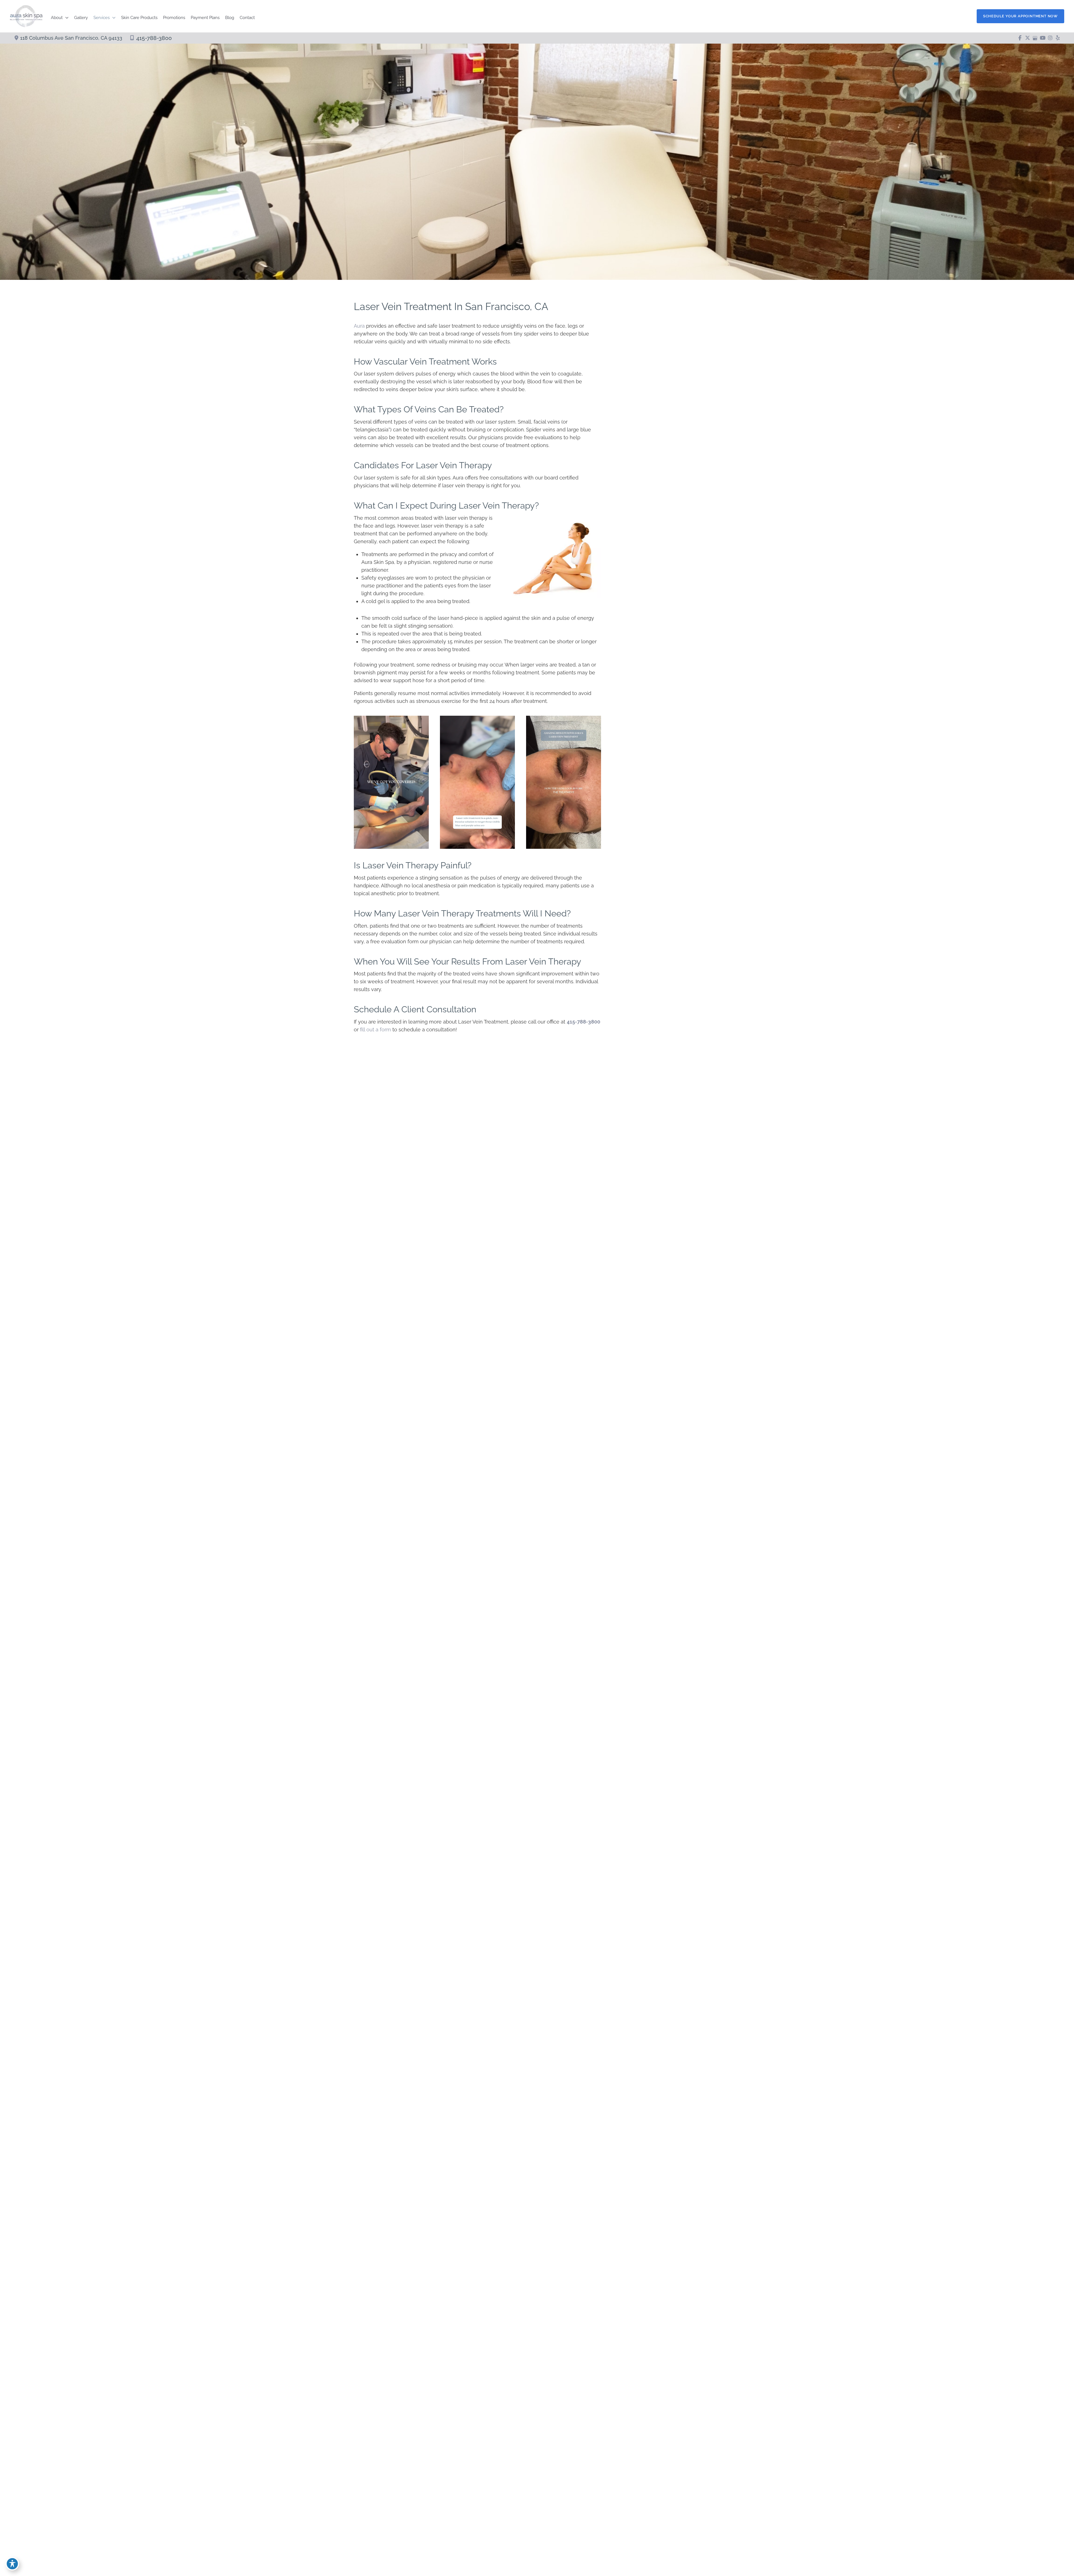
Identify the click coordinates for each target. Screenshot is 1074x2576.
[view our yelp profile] (1058, 38)
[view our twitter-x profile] (1027, 38)
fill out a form (375, 1030)
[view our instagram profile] (1050, 38)
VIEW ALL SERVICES (656, 1251)
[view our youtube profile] (1043, 38)
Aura (359, 326)
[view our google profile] (1035, 38)
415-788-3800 (154, 38)
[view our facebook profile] (1020, 38)
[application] (66, 18)
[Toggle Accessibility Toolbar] (12, 2564)
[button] (1020, 16)
